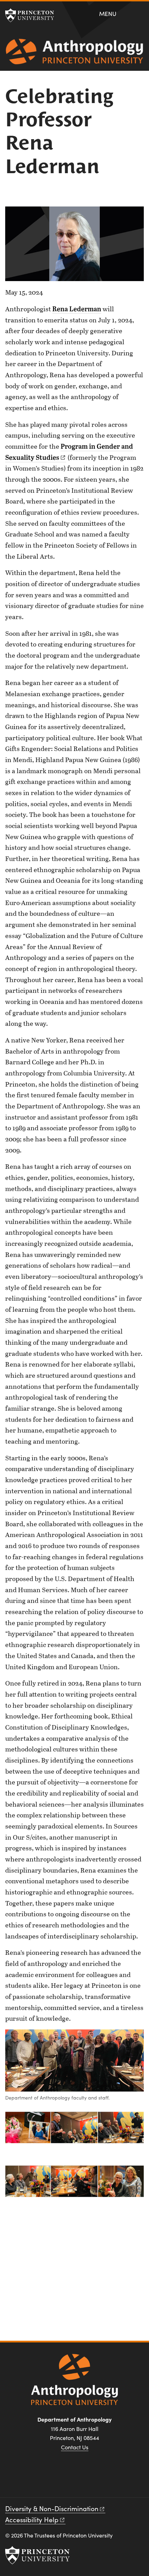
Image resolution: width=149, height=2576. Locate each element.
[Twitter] (83, 2479)
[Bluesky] (99, 2479)
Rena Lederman (77, 309)
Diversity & (52, 2508)
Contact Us (75, 2447)
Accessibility (32, 2519)
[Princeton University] (33, 15)
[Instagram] (66, 2479)
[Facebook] (50, 2479)
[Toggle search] (139, 13)
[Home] (74, 54)
